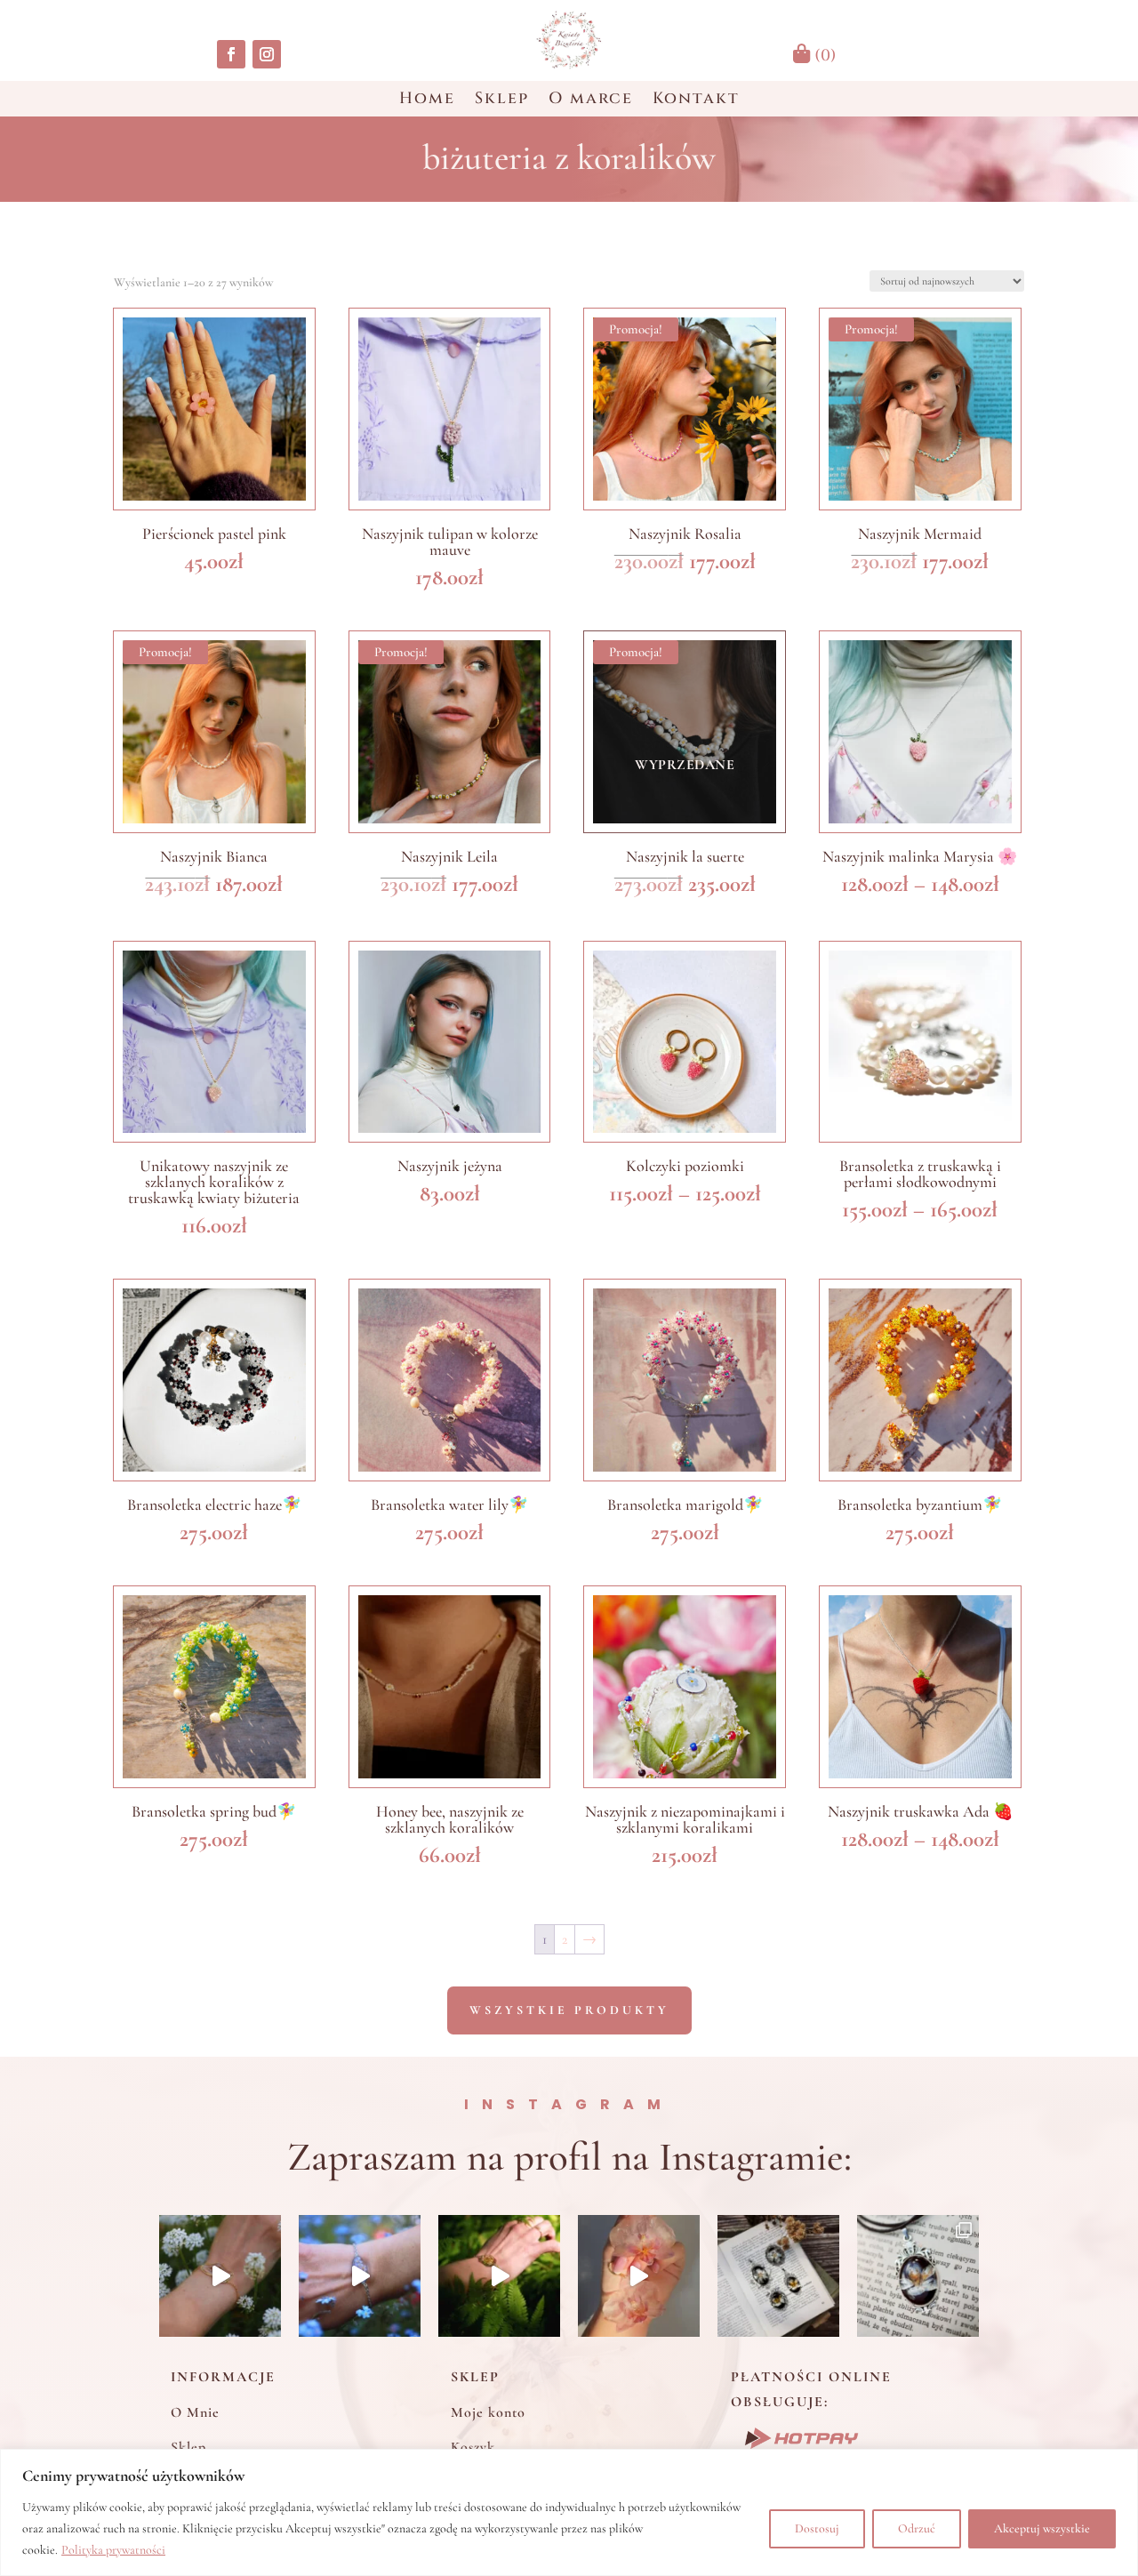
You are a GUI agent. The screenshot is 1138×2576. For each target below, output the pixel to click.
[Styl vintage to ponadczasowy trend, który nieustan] (918, 2276)
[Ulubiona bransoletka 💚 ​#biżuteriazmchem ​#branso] (499, 2276)
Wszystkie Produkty (569, 2010)
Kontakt (696, 101)
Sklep (502, 101)
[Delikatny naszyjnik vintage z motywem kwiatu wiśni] (778, 2276)
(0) (823, 56)
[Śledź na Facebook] (231, 54)
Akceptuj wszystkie (1042, 2528)
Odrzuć (917, 2528)
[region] (569, 2512)
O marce (591, 101)
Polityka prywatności (113, 2550)
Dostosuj (817, 2528)
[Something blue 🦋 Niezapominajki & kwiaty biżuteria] (360, 2276)
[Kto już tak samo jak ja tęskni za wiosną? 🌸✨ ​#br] (220, 2276)
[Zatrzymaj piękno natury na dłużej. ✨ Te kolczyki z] (639, 2276)
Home (427, 101)
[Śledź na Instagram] (267, 54)
